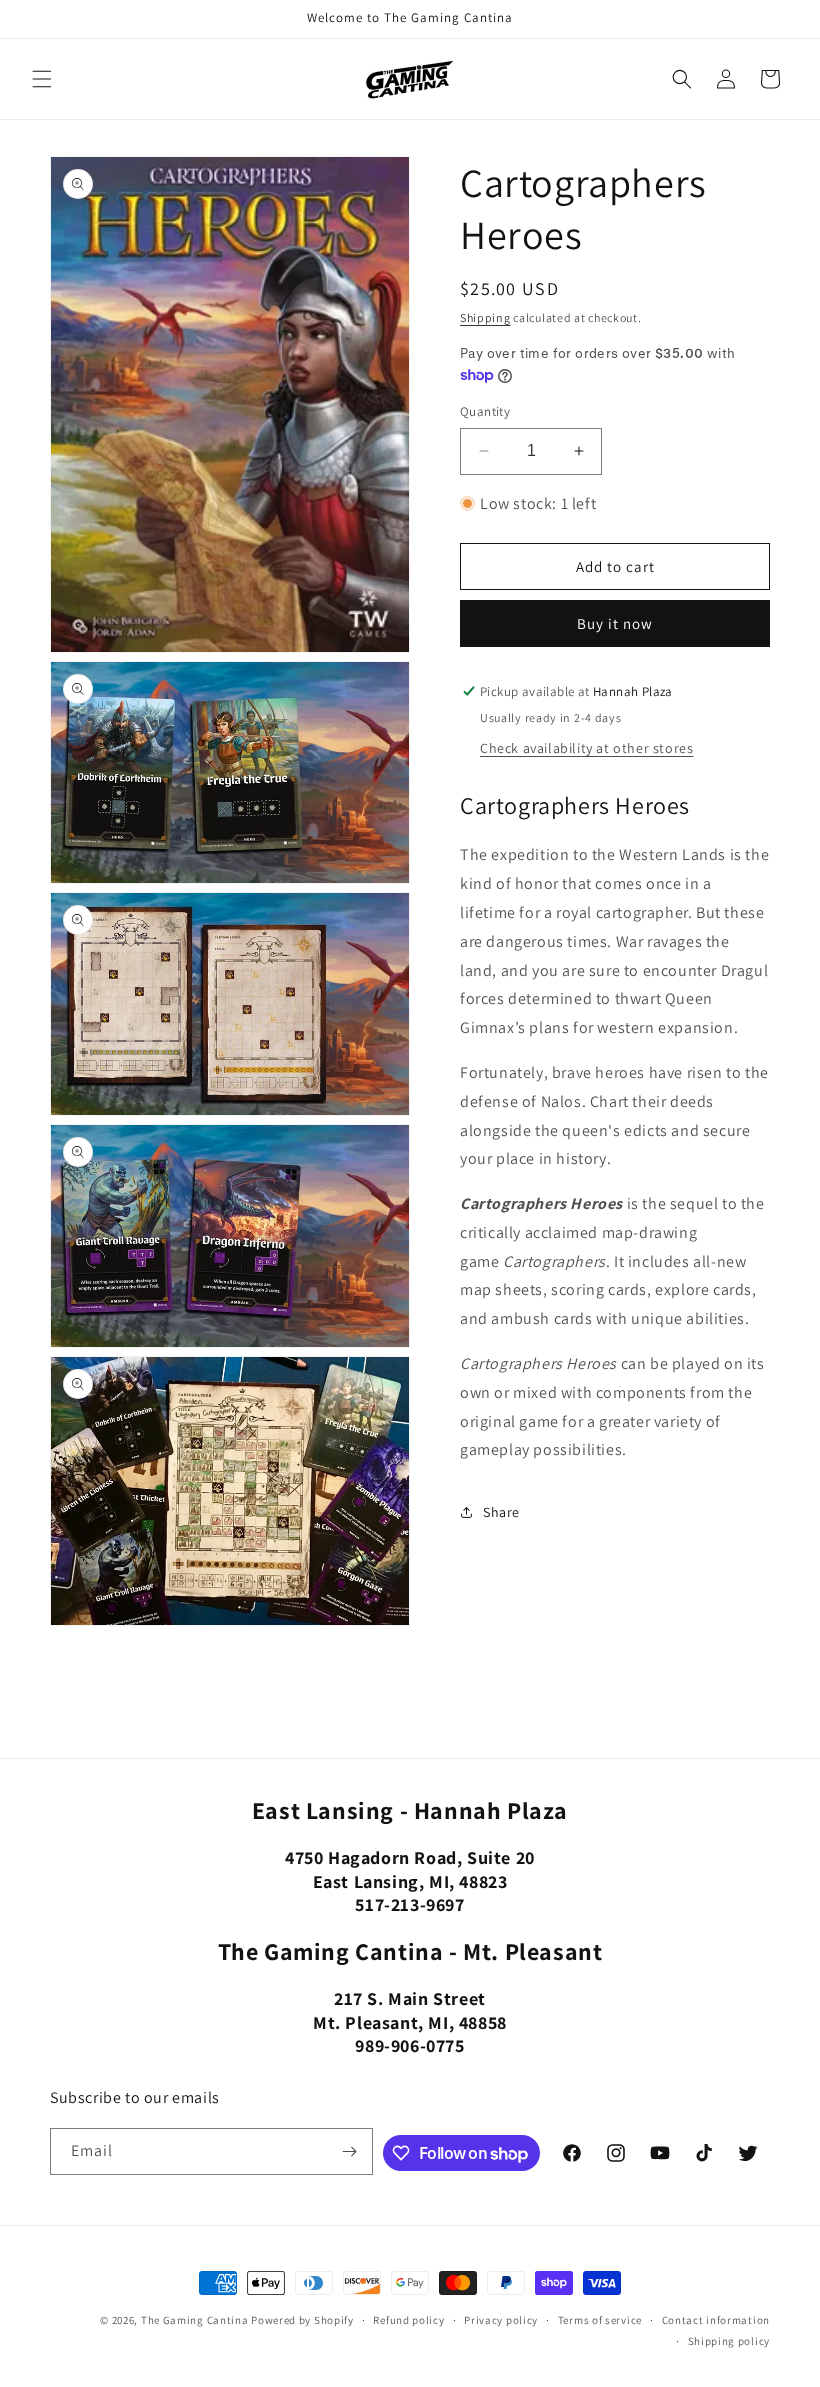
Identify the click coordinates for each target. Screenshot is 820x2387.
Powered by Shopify (302, 2320)
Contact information (716, 2320)
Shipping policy (729, 2341)
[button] (42, 79)
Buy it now (615, 623)
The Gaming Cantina (195, 2320)
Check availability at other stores (586, 748)
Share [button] (501, 1512)
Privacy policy (501, 2320)
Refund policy (408, 2320)
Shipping (485, 317)
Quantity (485, 411)
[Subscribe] (350, 2151)
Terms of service (600, 2320)
